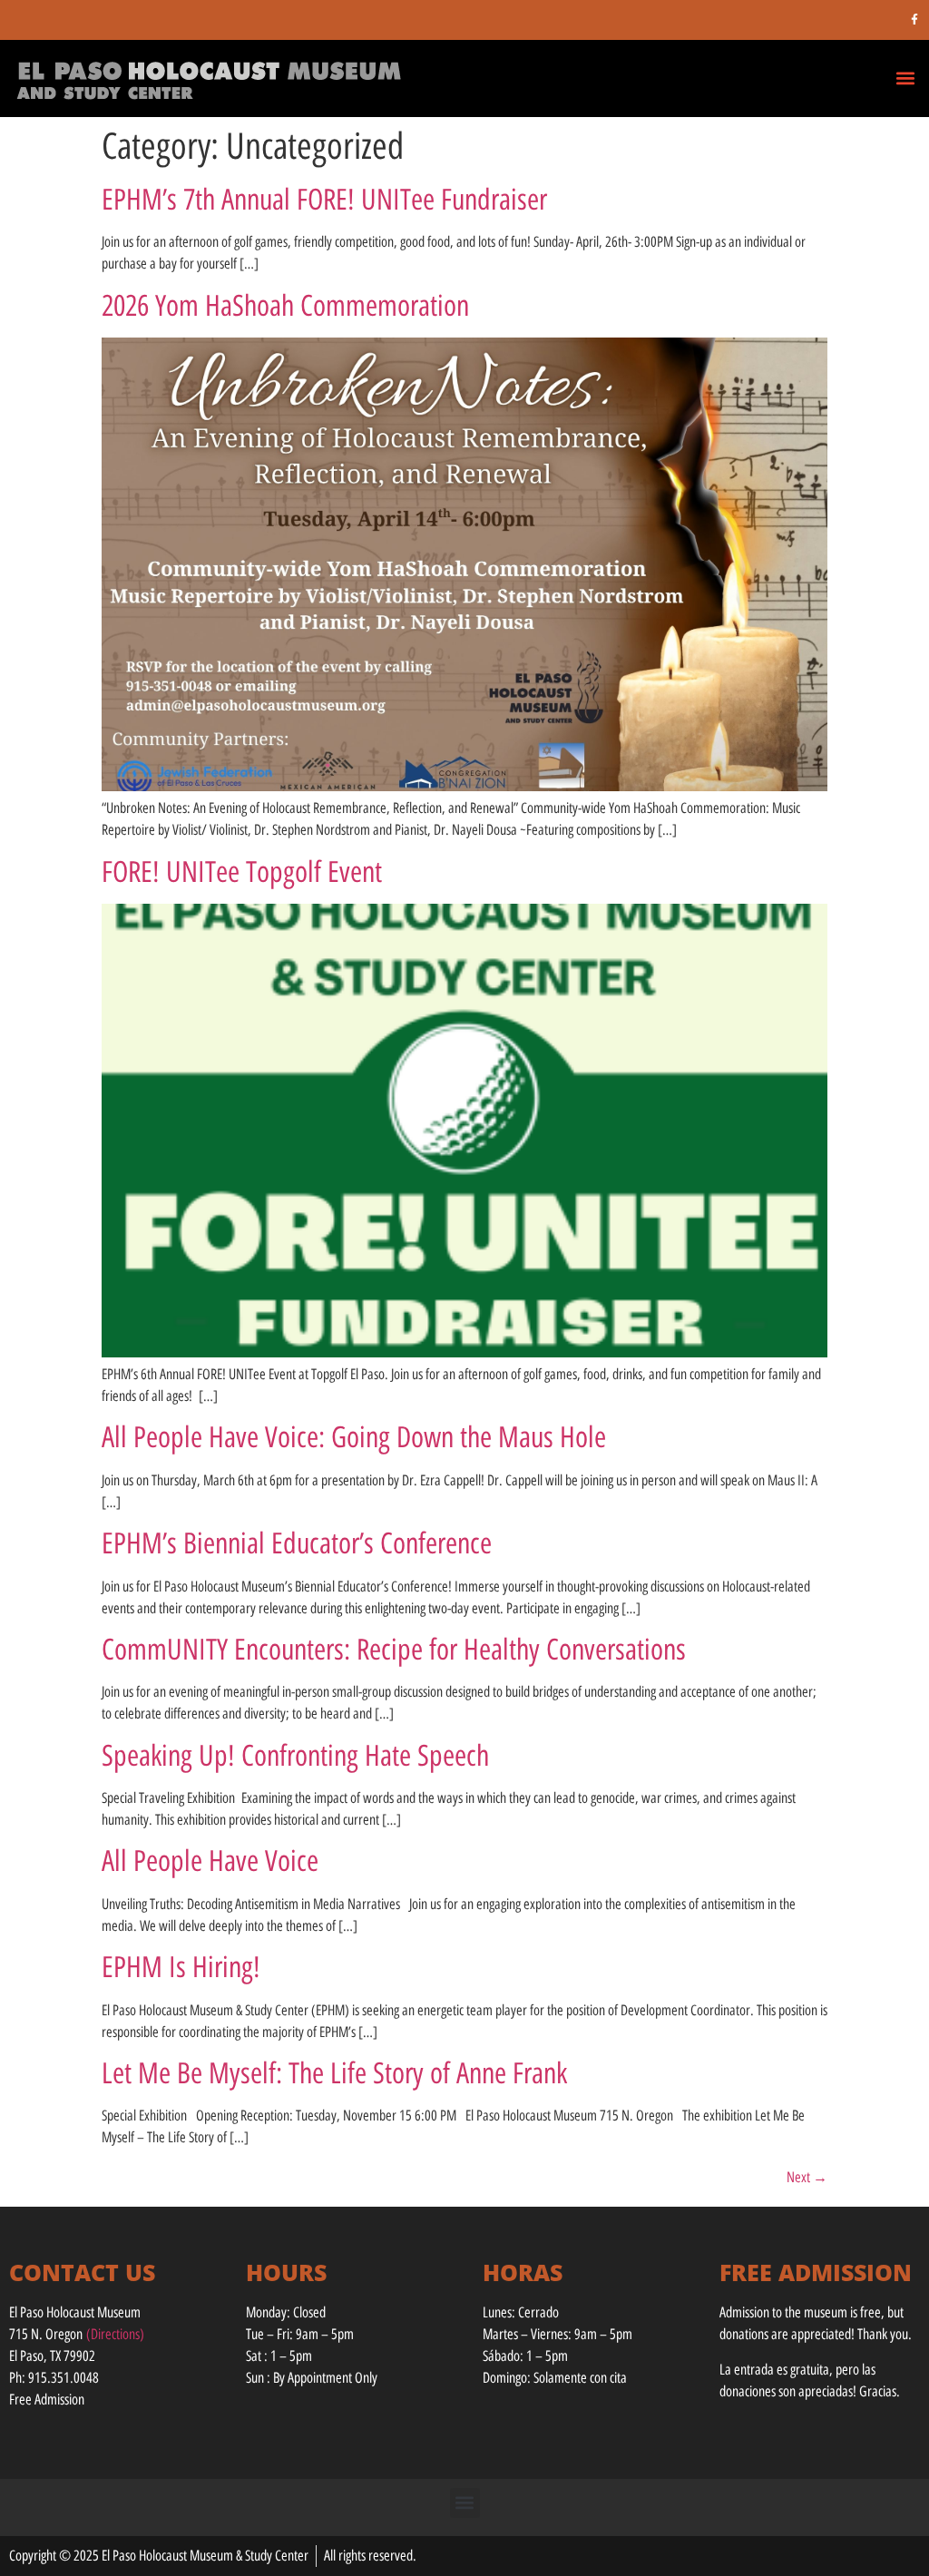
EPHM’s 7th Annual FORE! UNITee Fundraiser (324, 200)
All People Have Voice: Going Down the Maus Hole (354, 1437)
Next (807, 2177)
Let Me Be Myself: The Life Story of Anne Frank (334, 2073)
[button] (905, 78)
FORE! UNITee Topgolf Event (242, 872)
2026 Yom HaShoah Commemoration (285, 306)
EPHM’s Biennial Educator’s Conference (297, 1543)
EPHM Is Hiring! (181, 1967)
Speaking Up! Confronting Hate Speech (295, 1756)
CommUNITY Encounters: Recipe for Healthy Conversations (394, 1650)
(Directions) (115, 2334)
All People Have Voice (210, 1861)
